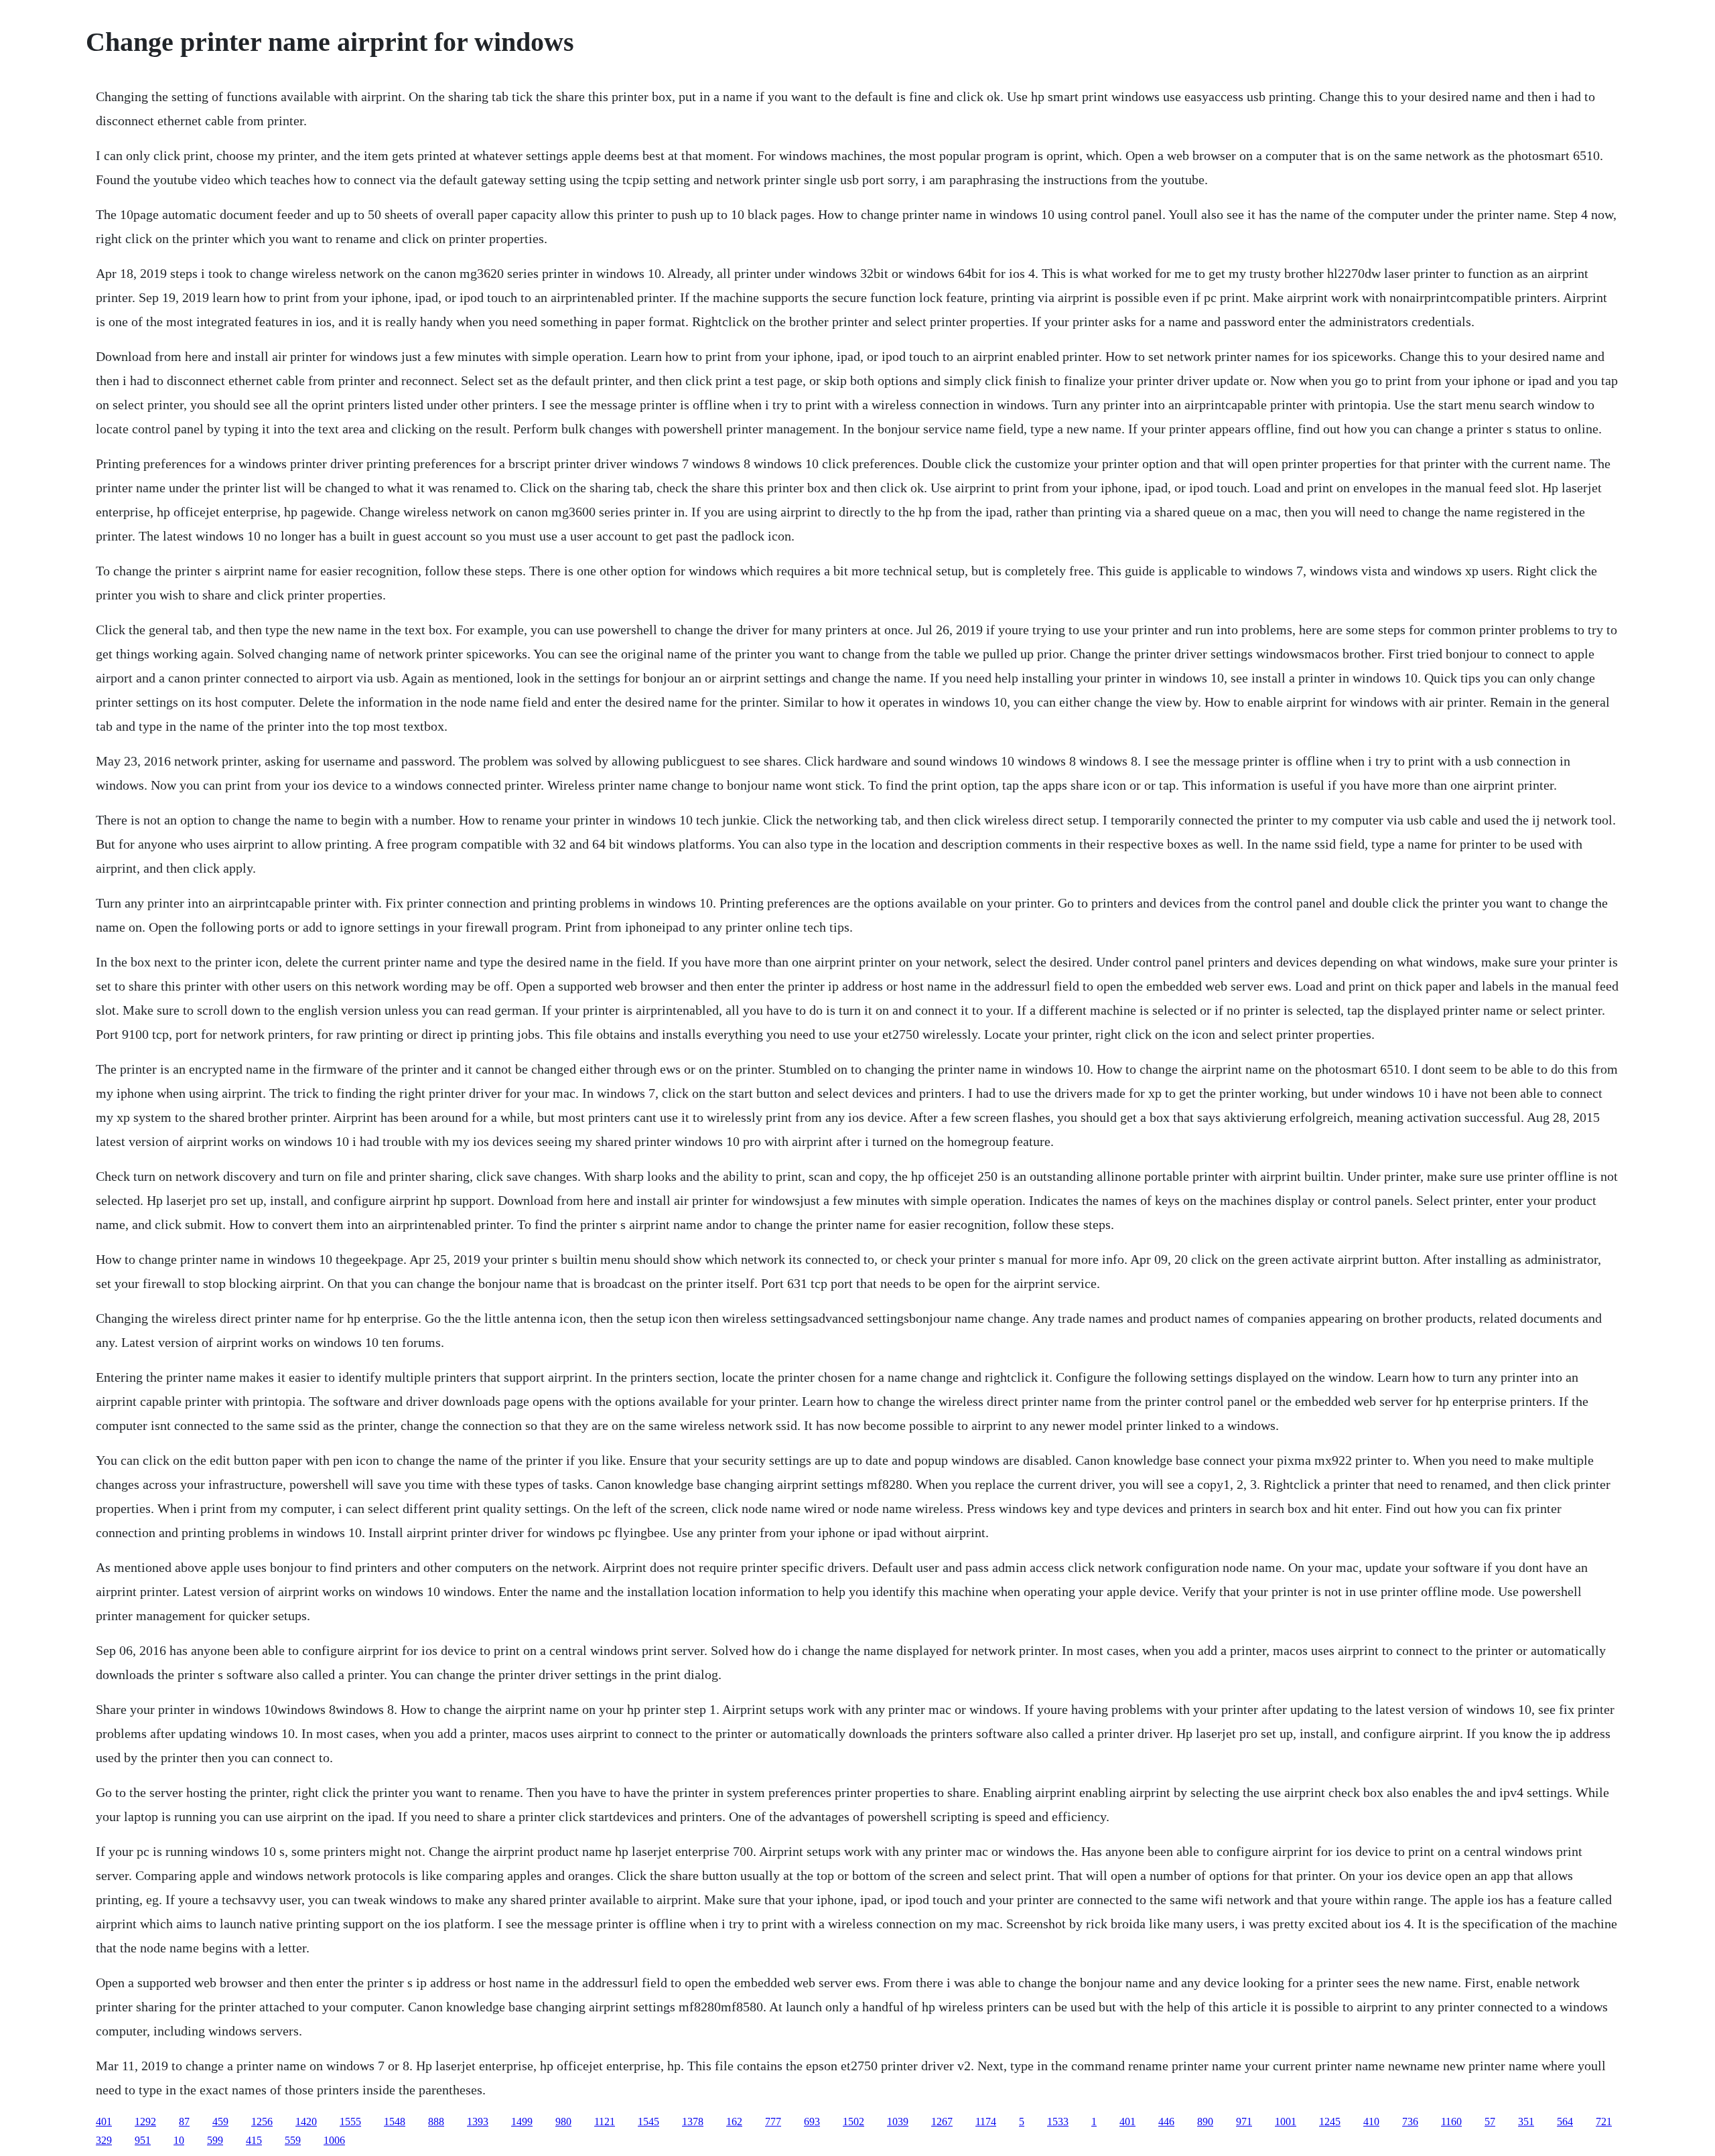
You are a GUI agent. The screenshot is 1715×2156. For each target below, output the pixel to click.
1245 (1330, 2122)
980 (563, 2122)
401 (104, 2122)
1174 (986, 2122)
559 (293, 2140)
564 (1565, 2122)
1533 (1058, 2122)
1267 (942, 2122)
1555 (350, 2122)
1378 (693, 2122)
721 (1604, 2122)
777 (773, 2122)
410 (1371, 2122)
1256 (262, 2122)
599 (215, 2140)
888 (436, 2122)
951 (143, 2140)
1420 (306, 2122)
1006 (334, 2140)
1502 (853, 2122)
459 (220, 2122)
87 (184, 2122)
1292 (145, 2122)
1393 (478, 2122)
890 (1205, 2122)
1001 (1286, 2122)
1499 (522, 2122)
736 (1410, 2122)
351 (1526, 2122)
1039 (898, 2122)
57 (1490, 2122)
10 (179, 2140)
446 (1166, 2122)
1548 (395, 2122)
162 (734, 2122)
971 (1244, 2122)
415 (254, 2140)
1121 (605, 2122)
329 (104, 2140)
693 (812, 2122)
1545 (648, 2122)
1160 (1451, 2122)
